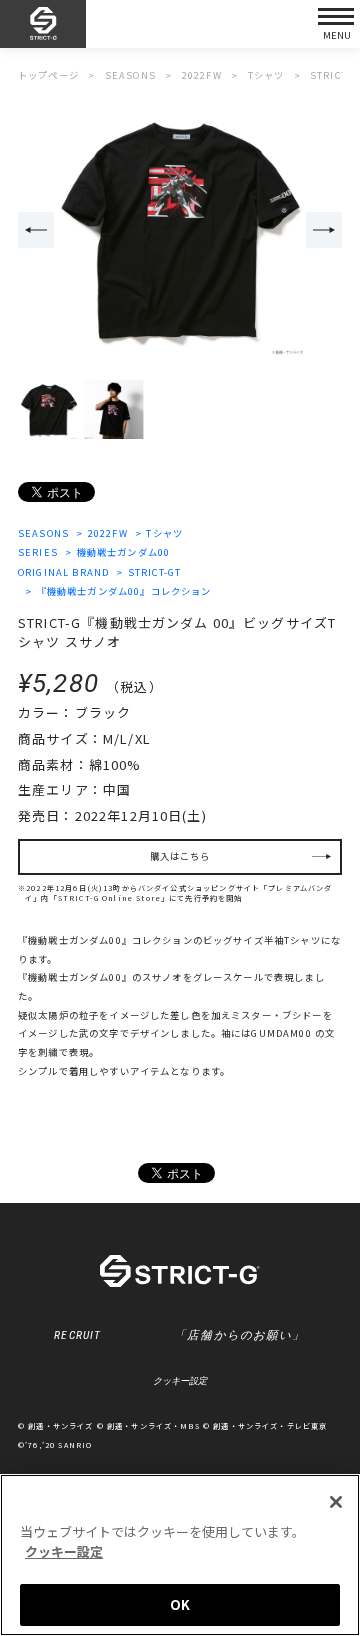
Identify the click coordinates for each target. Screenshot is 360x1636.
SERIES (38, 552)
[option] (180, 231)
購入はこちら (180, 856)
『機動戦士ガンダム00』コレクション (124, 591)
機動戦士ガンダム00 (123, 552)
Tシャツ (164, 533)
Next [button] (324, 230)
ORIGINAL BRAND (63, 572)
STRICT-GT (154, 572)
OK (180, 1604)
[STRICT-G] (43, 24)
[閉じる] (336, 1502)
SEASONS (43, 533)
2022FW (107, 533)
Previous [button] (36, 230)
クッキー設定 (180, 1381)
